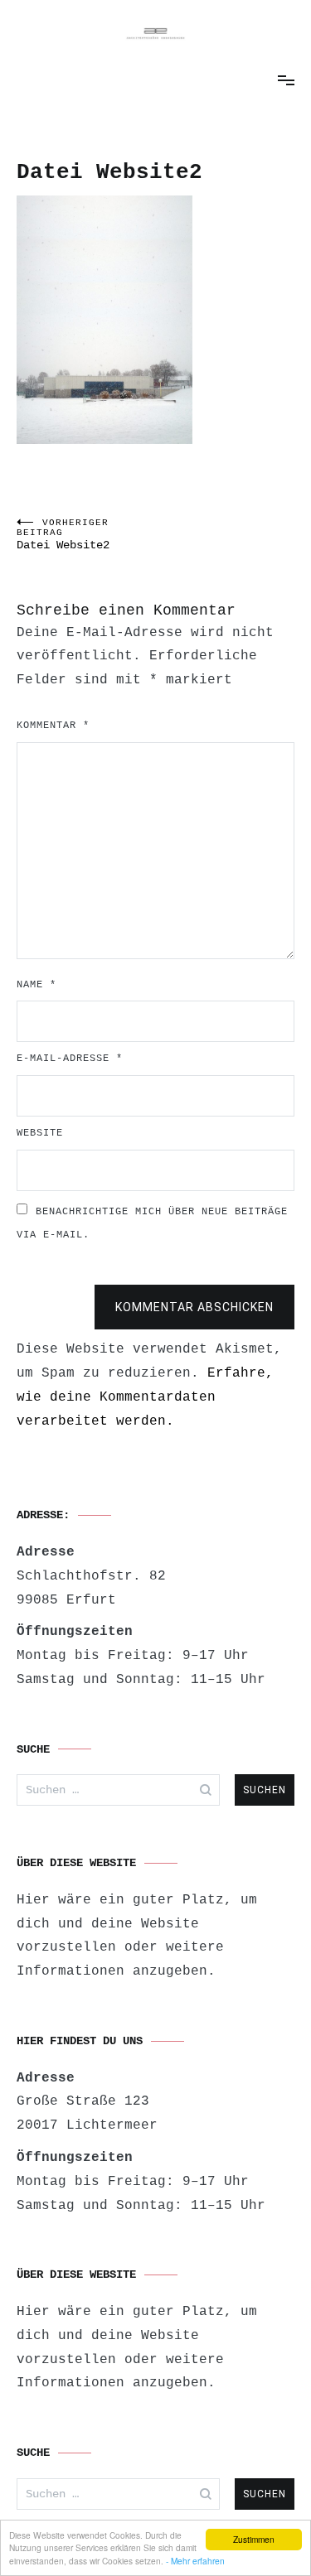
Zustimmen (254, 2539)
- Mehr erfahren (195, 2561)
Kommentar (53, 726)
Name (36, 985)
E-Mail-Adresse (70, 1059)
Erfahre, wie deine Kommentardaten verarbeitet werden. (145, 1397)
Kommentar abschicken (194, 1307)
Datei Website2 (63, 535)
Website (40, 1133)
